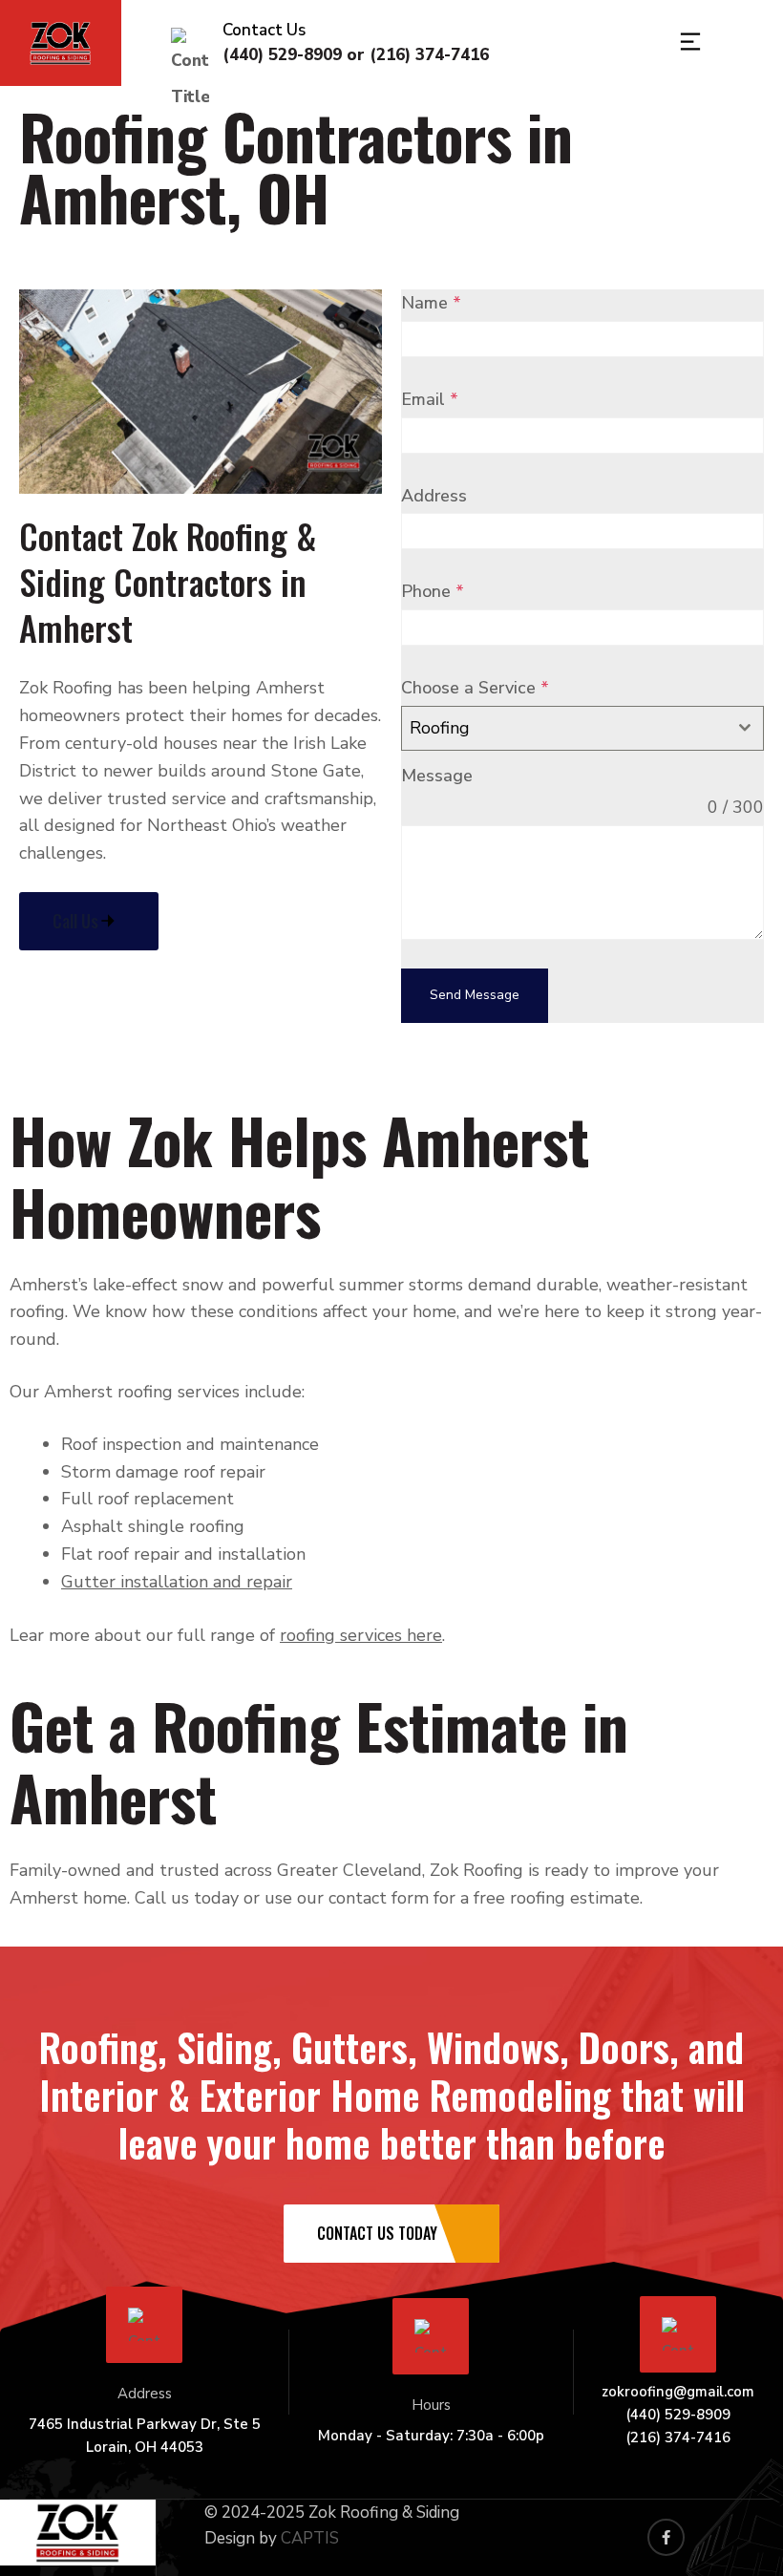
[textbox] (564, 728)
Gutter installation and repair (177, 1582)
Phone (433, 591)
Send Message (475, 995)
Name (431, 303)
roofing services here (361, 1635)
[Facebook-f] (666, 2537)
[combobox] (582, 728)
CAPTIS (310, 2538)
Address (434, 496)
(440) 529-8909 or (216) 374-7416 (356, 55)
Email (430, 399)
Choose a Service (475, 688)
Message (437, 776)
